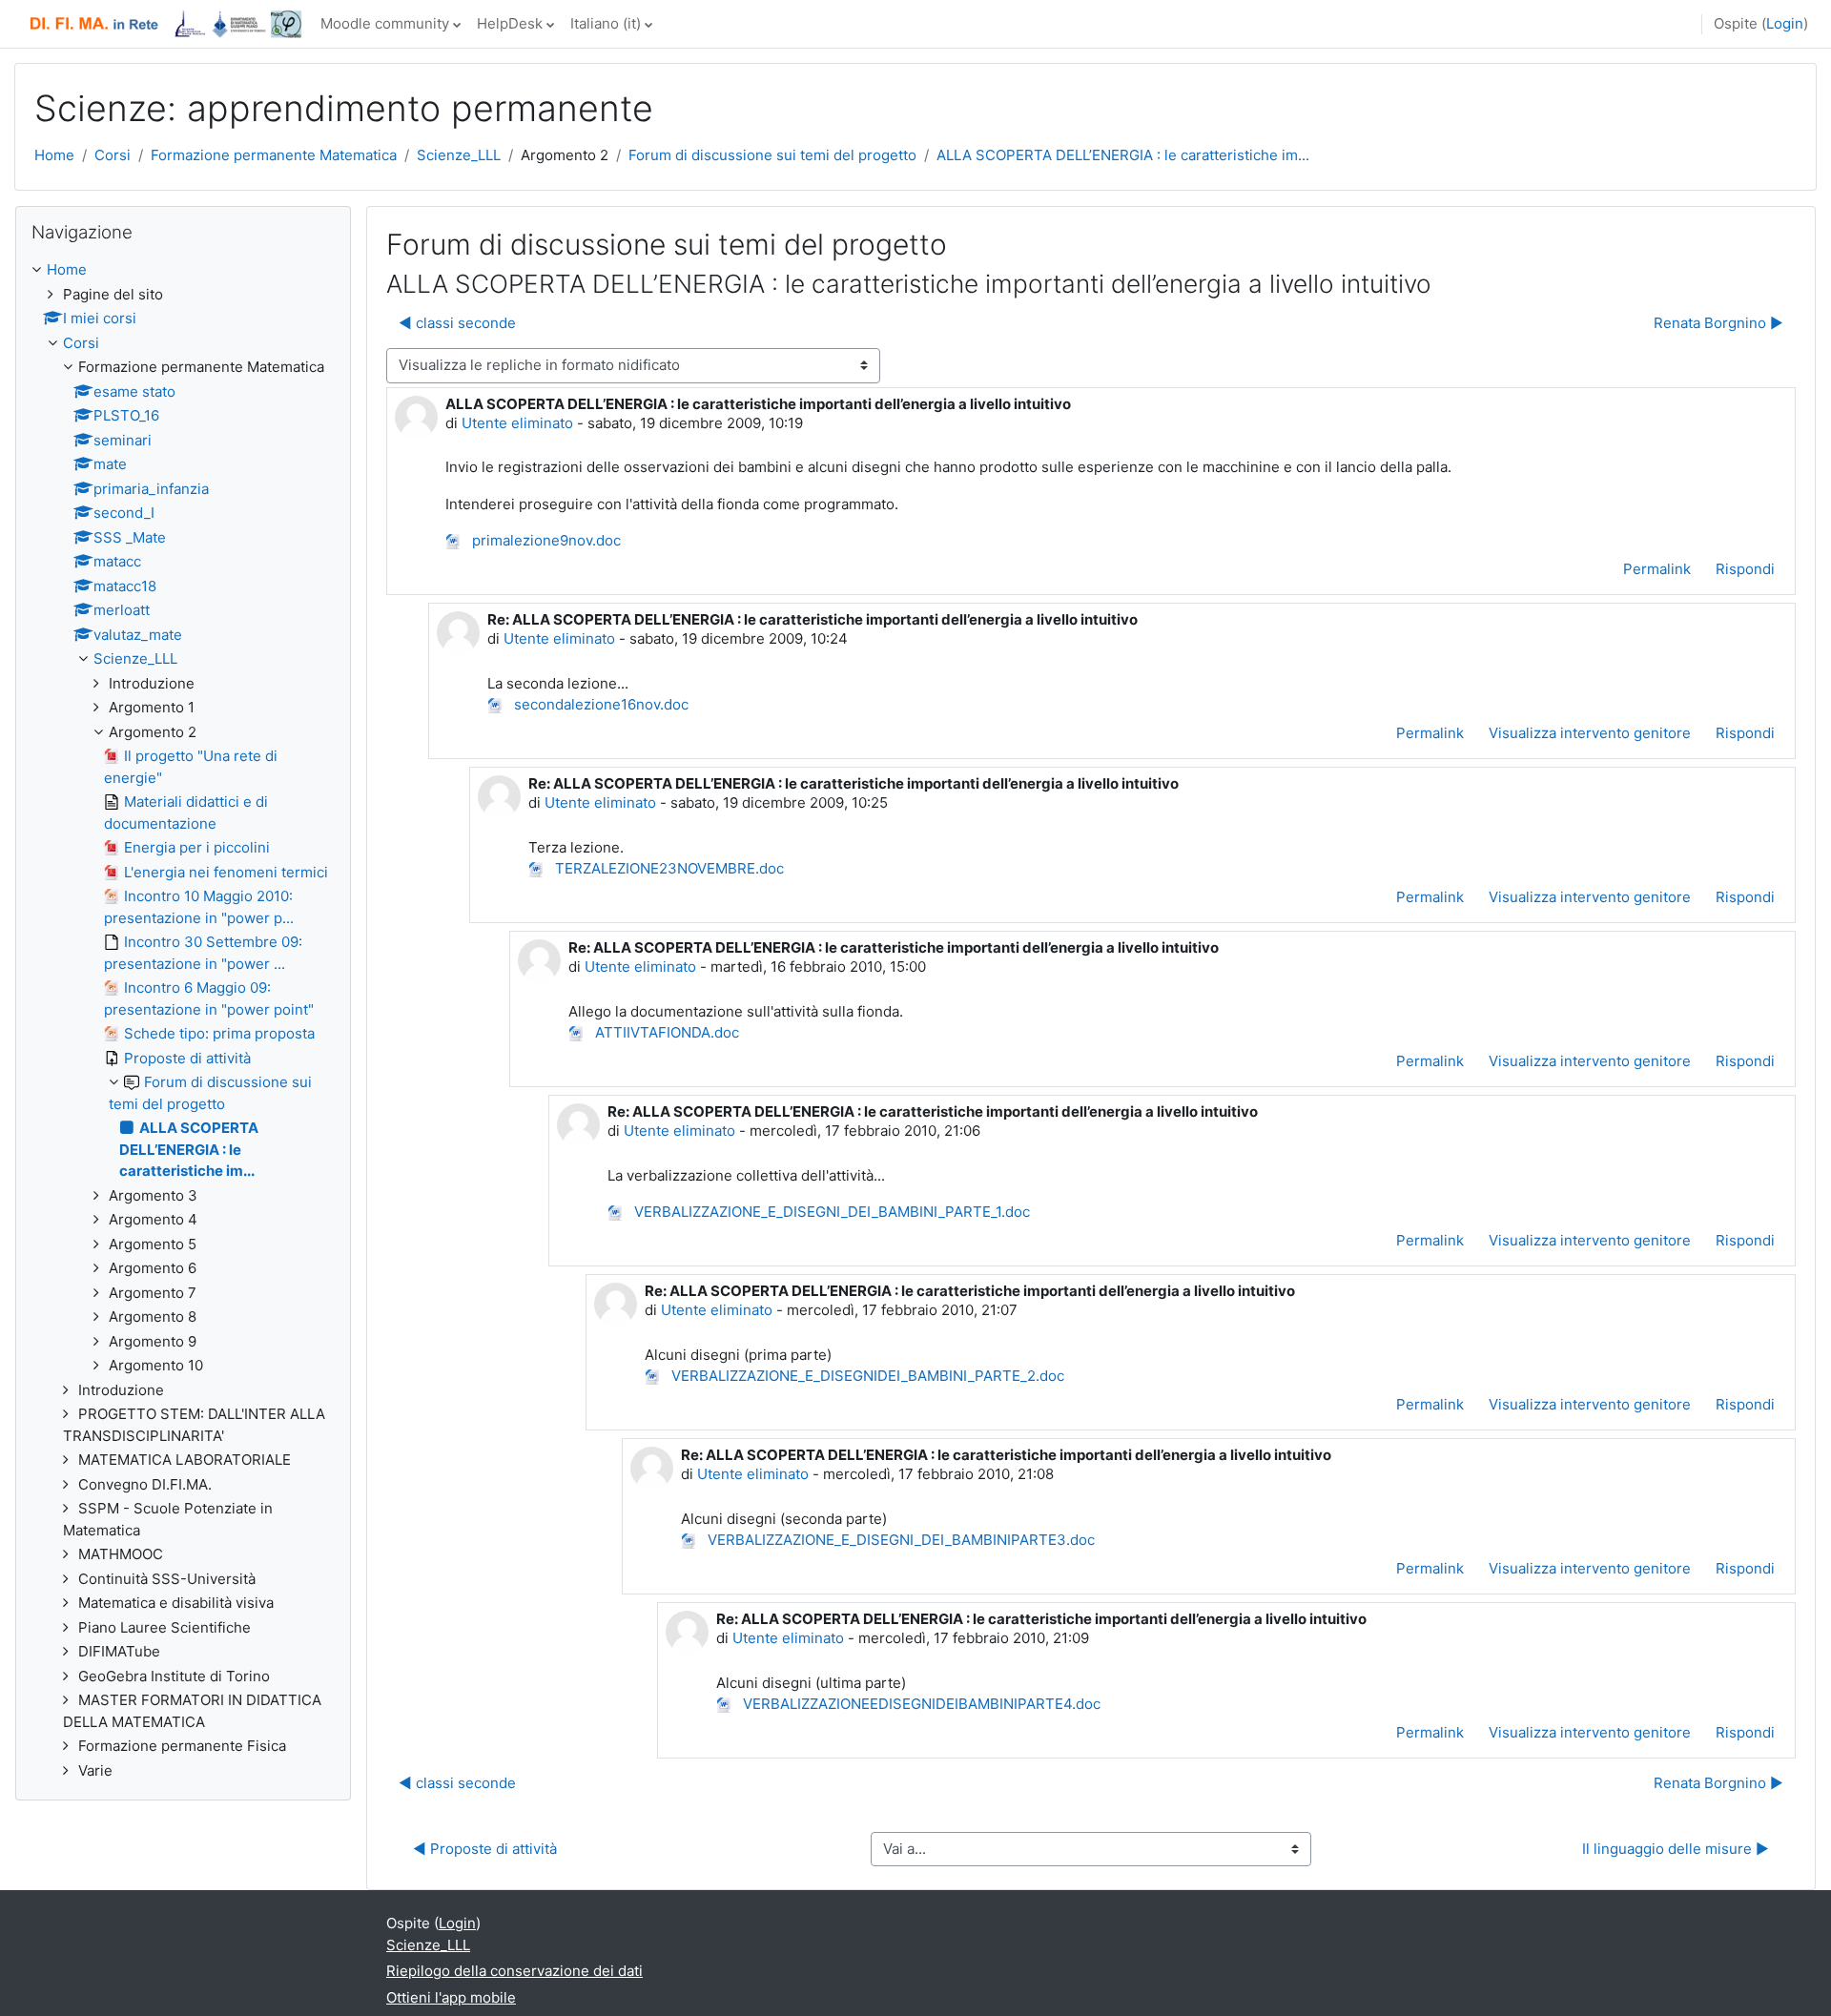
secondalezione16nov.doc (599, 704)
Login (1785, 23)
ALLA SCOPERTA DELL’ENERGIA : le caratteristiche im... (1123, 155)
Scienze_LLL (459, 155)
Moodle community (385, 23)
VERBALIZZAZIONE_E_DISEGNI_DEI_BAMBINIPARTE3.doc (899, 1540)
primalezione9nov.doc (545, 540)
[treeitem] (183, 1020)
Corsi (113, 155)
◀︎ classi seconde (457, 323)
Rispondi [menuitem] (1745, 569)
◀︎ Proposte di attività (485, 1849)
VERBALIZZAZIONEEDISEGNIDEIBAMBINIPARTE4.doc (920, 1704)
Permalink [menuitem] (1657, 569)
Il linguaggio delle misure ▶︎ (1676, 1849)
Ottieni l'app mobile (451, 1997)
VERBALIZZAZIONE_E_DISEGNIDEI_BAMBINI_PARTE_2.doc (866, 1376)
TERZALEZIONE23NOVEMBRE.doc (668, 868)
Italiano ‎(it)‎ (606, 23)
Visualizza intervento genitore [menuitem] (1590, 733)
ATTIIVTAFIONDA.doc (665, 1032)
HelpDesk (510, 23)
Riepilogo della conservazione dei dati (514, 1971)
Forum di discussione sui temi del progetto (772, 155)
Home (54, 155)
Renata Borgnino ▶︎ (1718, 323)
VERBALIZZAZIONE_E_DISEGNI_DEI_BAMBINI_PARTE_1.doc (830, 1212)
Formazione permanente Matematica (274, 155)
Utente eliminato (517, 423)
